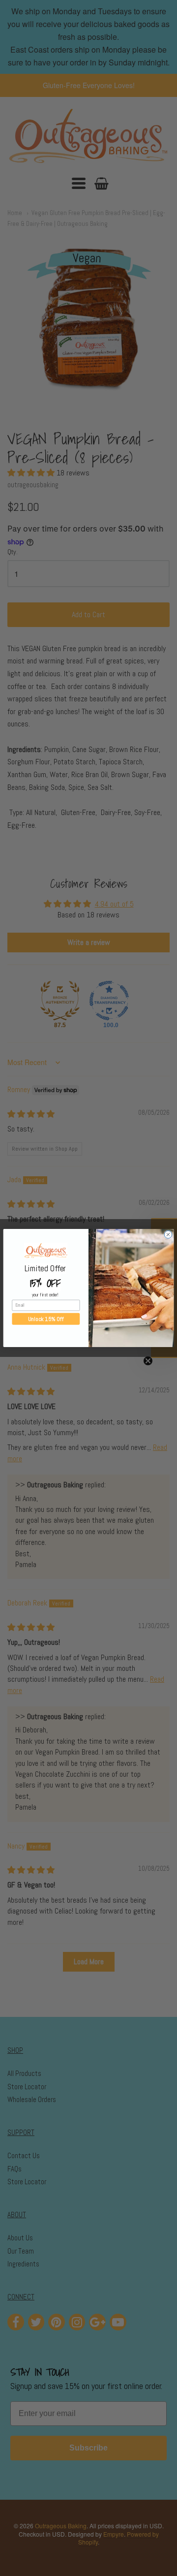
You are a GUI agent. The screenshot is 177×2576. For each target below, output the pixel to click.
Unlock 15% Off (46, 1319)
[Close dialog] (168, 1235)
